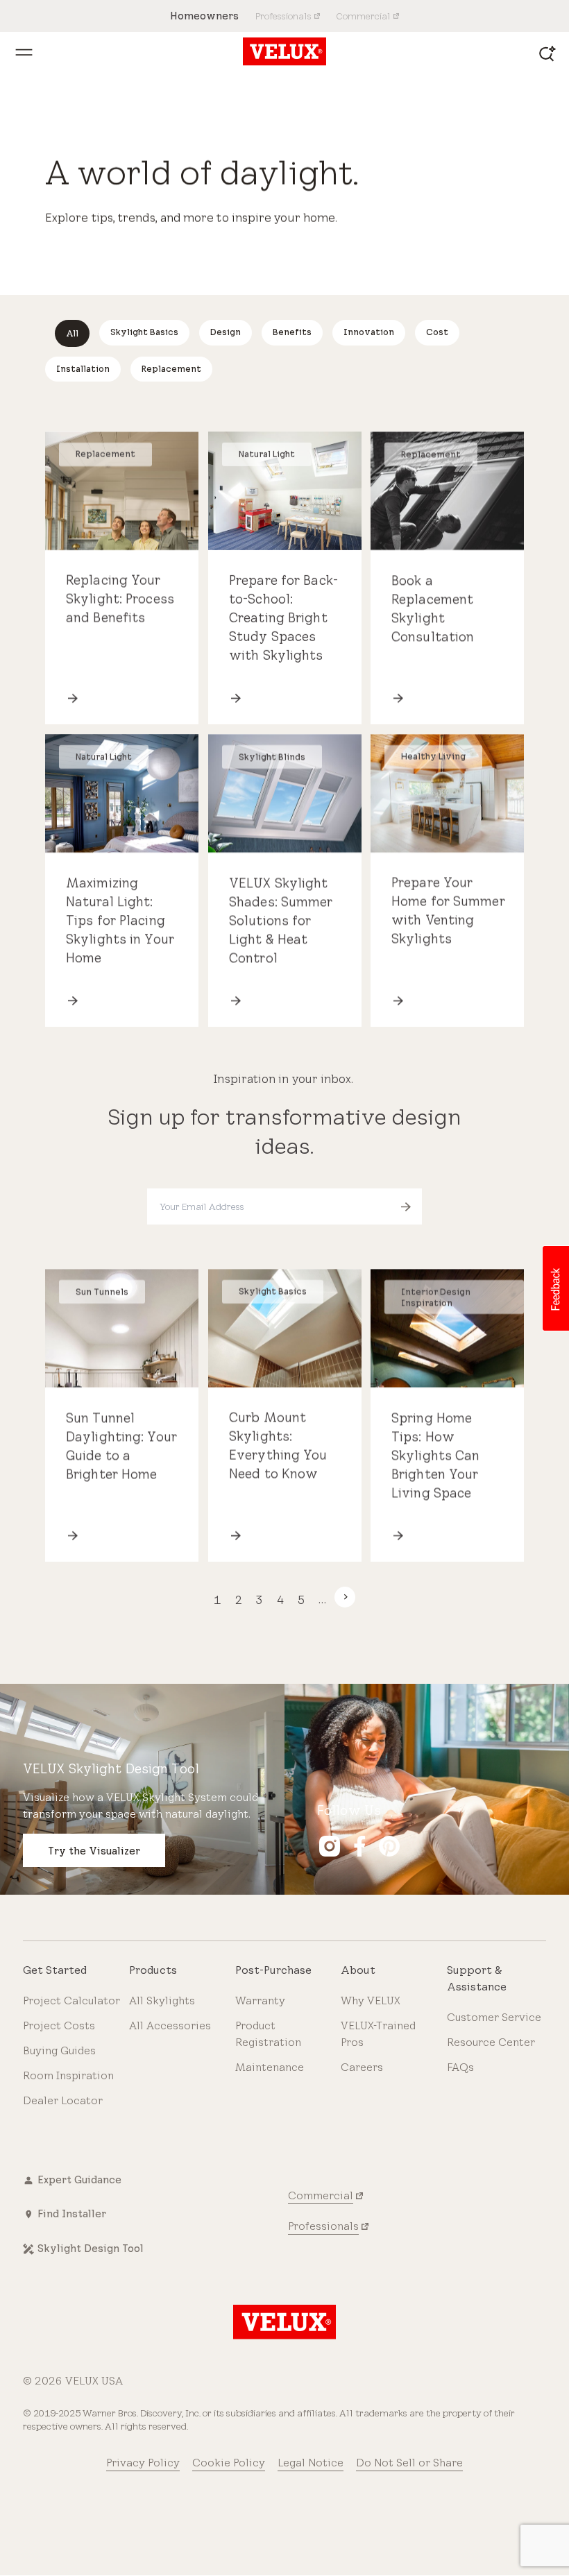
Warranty (260, 2001)
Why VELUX (371, 2001)
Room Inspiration (68, 2075)
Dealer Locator (63, 2100)
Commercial (321, 2195)
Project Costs (59, 2025)
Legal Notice (311, 2463)
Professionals (323, 2226)
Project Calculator (71, 2001)
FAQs (460, 2067)
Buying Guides (59, 2050)
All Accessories (170, 2025)
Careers (362, 2067)
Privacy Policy (143, 2463)
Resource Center (491, 2042)
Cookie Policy (229, 2463)
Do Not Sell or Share (409, 2463)
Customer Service (494, 2017)
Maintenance (270, 2067)
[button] (555, 1288)
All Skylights (162, 2001)
